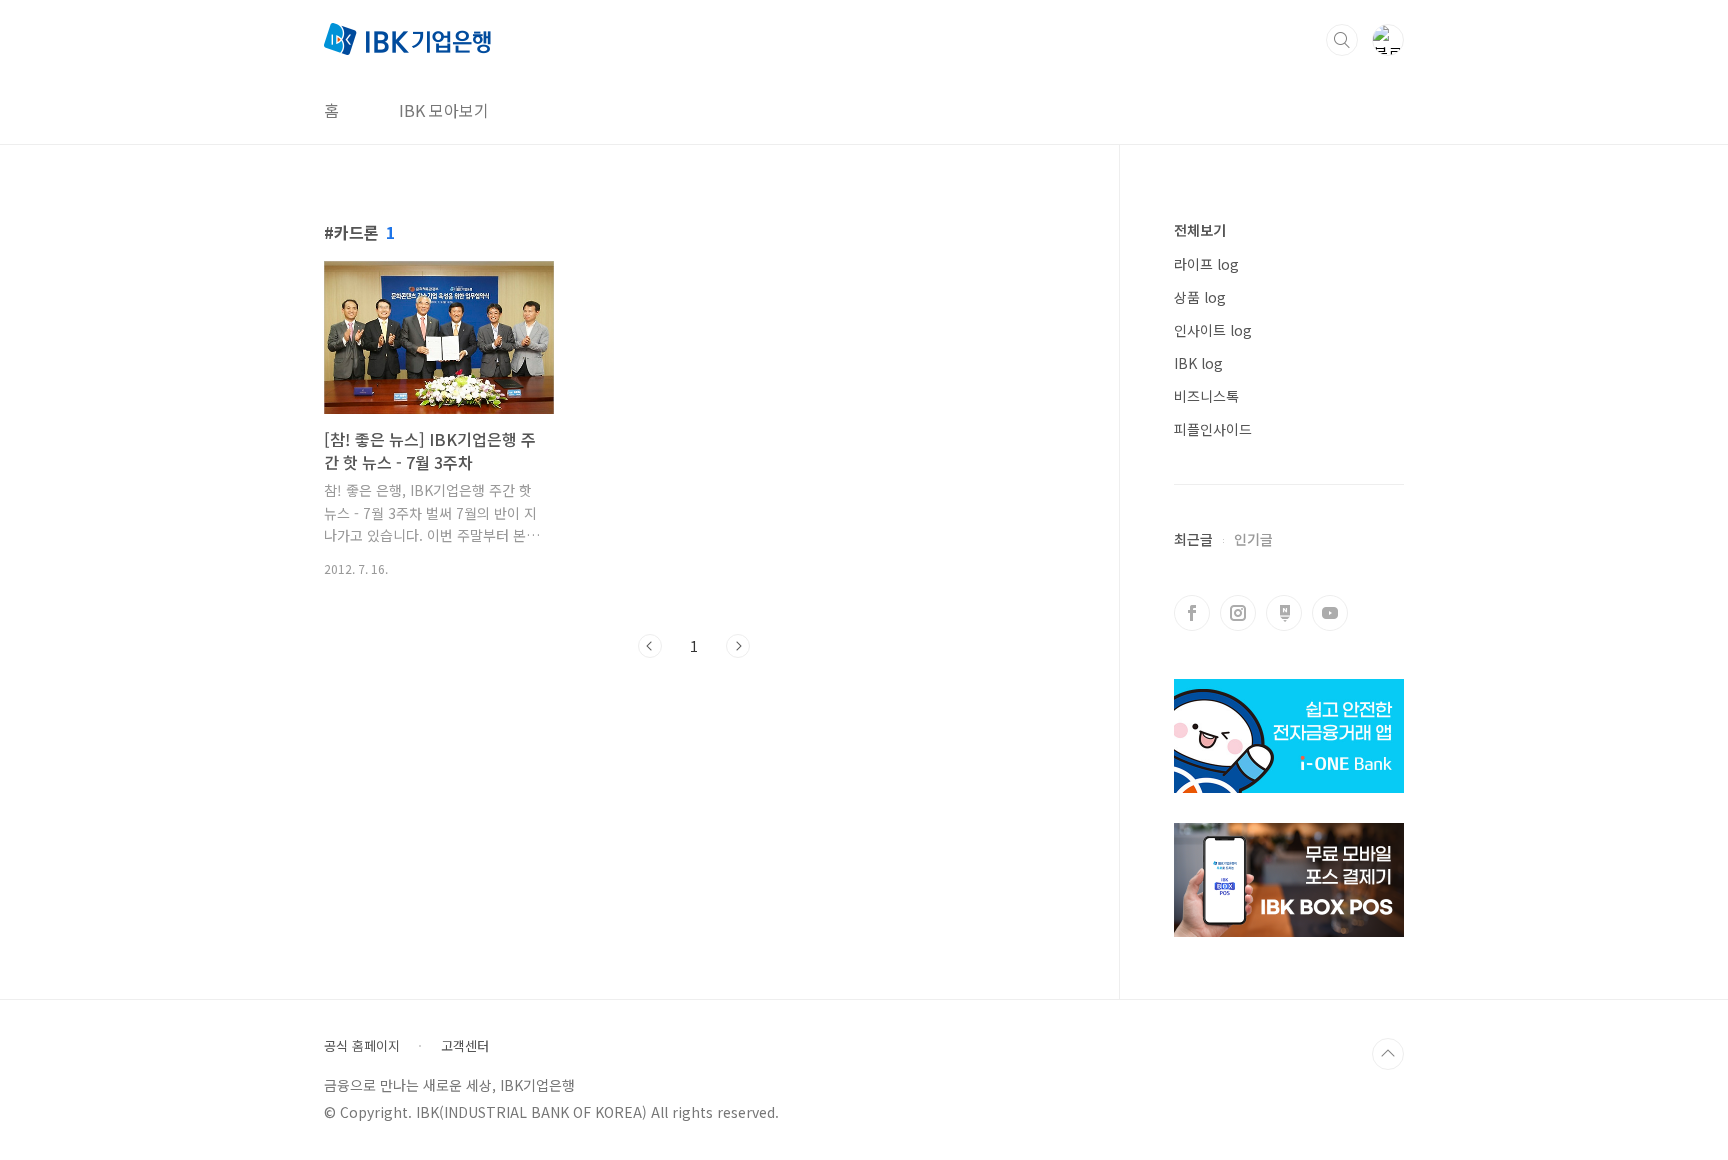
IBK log (1198, 363)
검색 (1342, 40)
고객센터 (465, 1046)
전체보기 (1200, 230)
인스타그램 (1238, 613)
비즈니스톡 (1206, 396)
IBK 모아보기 (444, 110)
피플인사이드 (1213, 429)
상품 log (1200, 297)
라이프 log (1206, 264)
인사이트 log (1213, 330)
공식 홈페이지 (362, 1046)
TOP (1388, 1054)
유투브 (1330, 613)
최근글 (1193, 539)
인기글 (1253, 539)
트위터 (1284, 613)
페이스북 (1192, 613)
